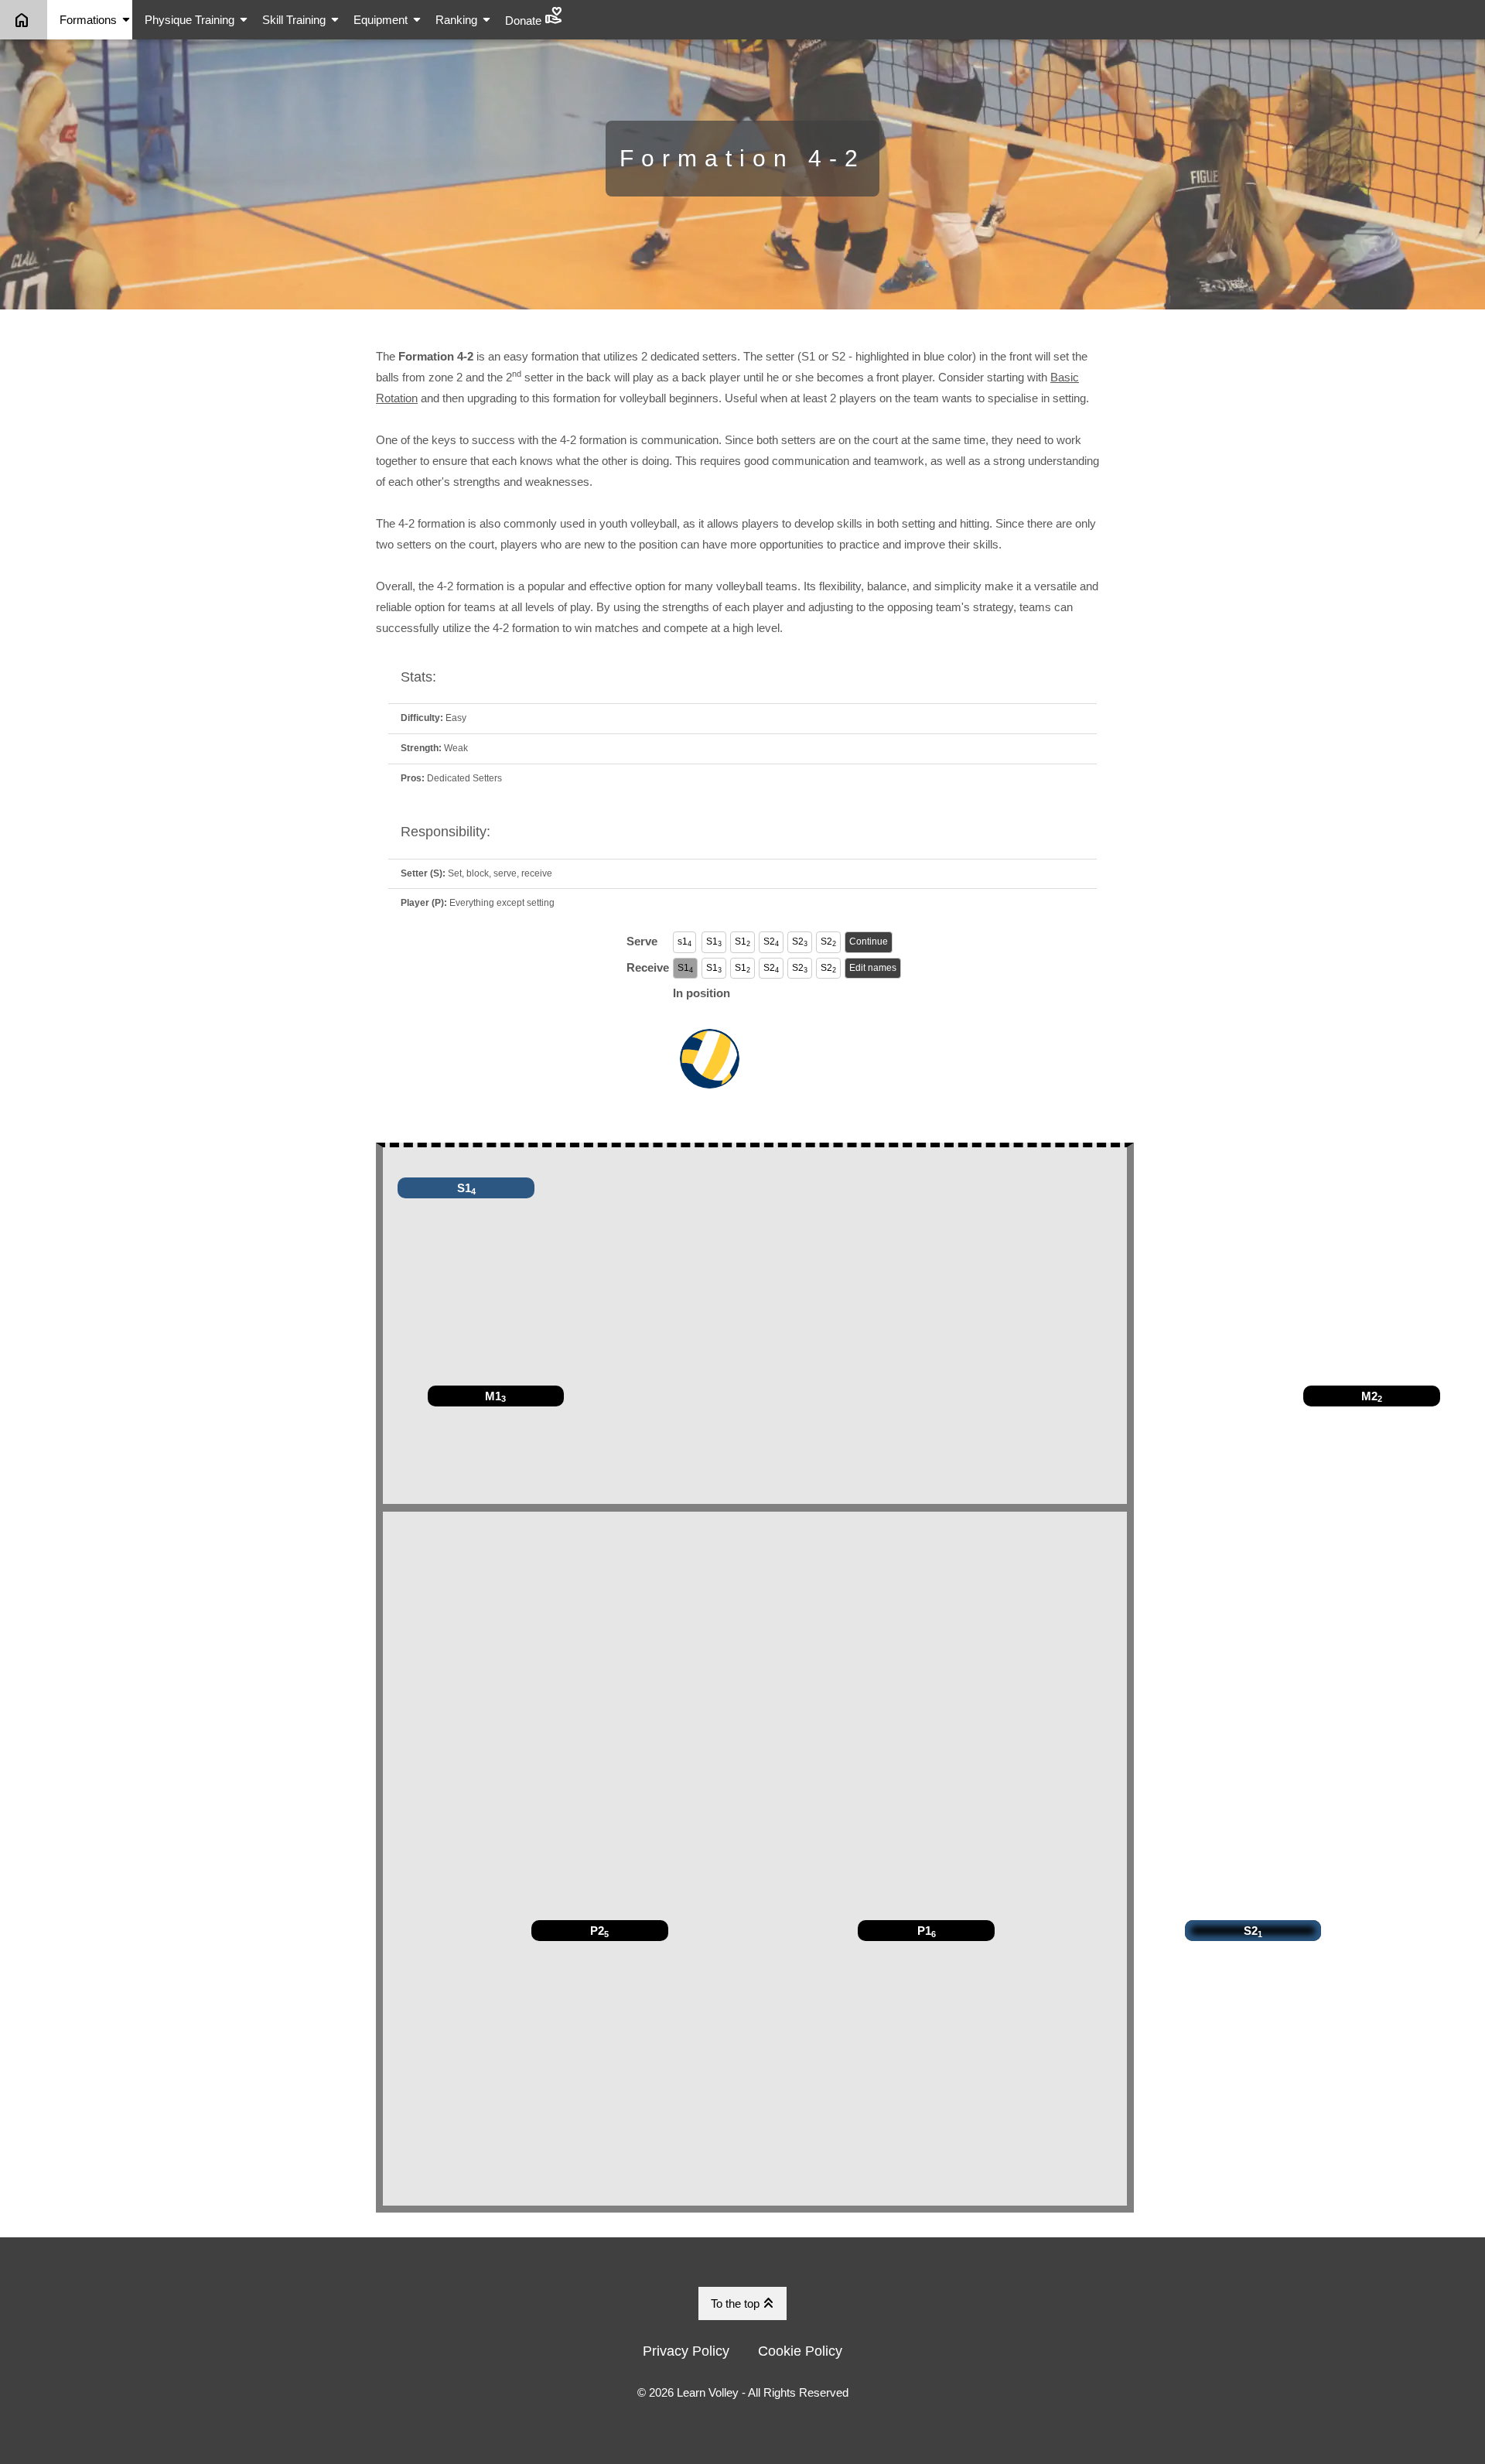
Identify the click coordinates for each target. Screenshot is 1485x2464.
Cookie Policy (800, 2351)
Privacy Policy (686, 2351)
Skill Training (302, 20)
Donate (534, 16)
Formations (96, 20)
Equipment (388, 20)
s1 (684, 942)
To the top (744, 2303)
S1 (714, 942)
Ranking (464, 20)
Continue (869, 942)
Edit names (873, 968)
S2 (771, 942)
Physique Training (197, 20)
